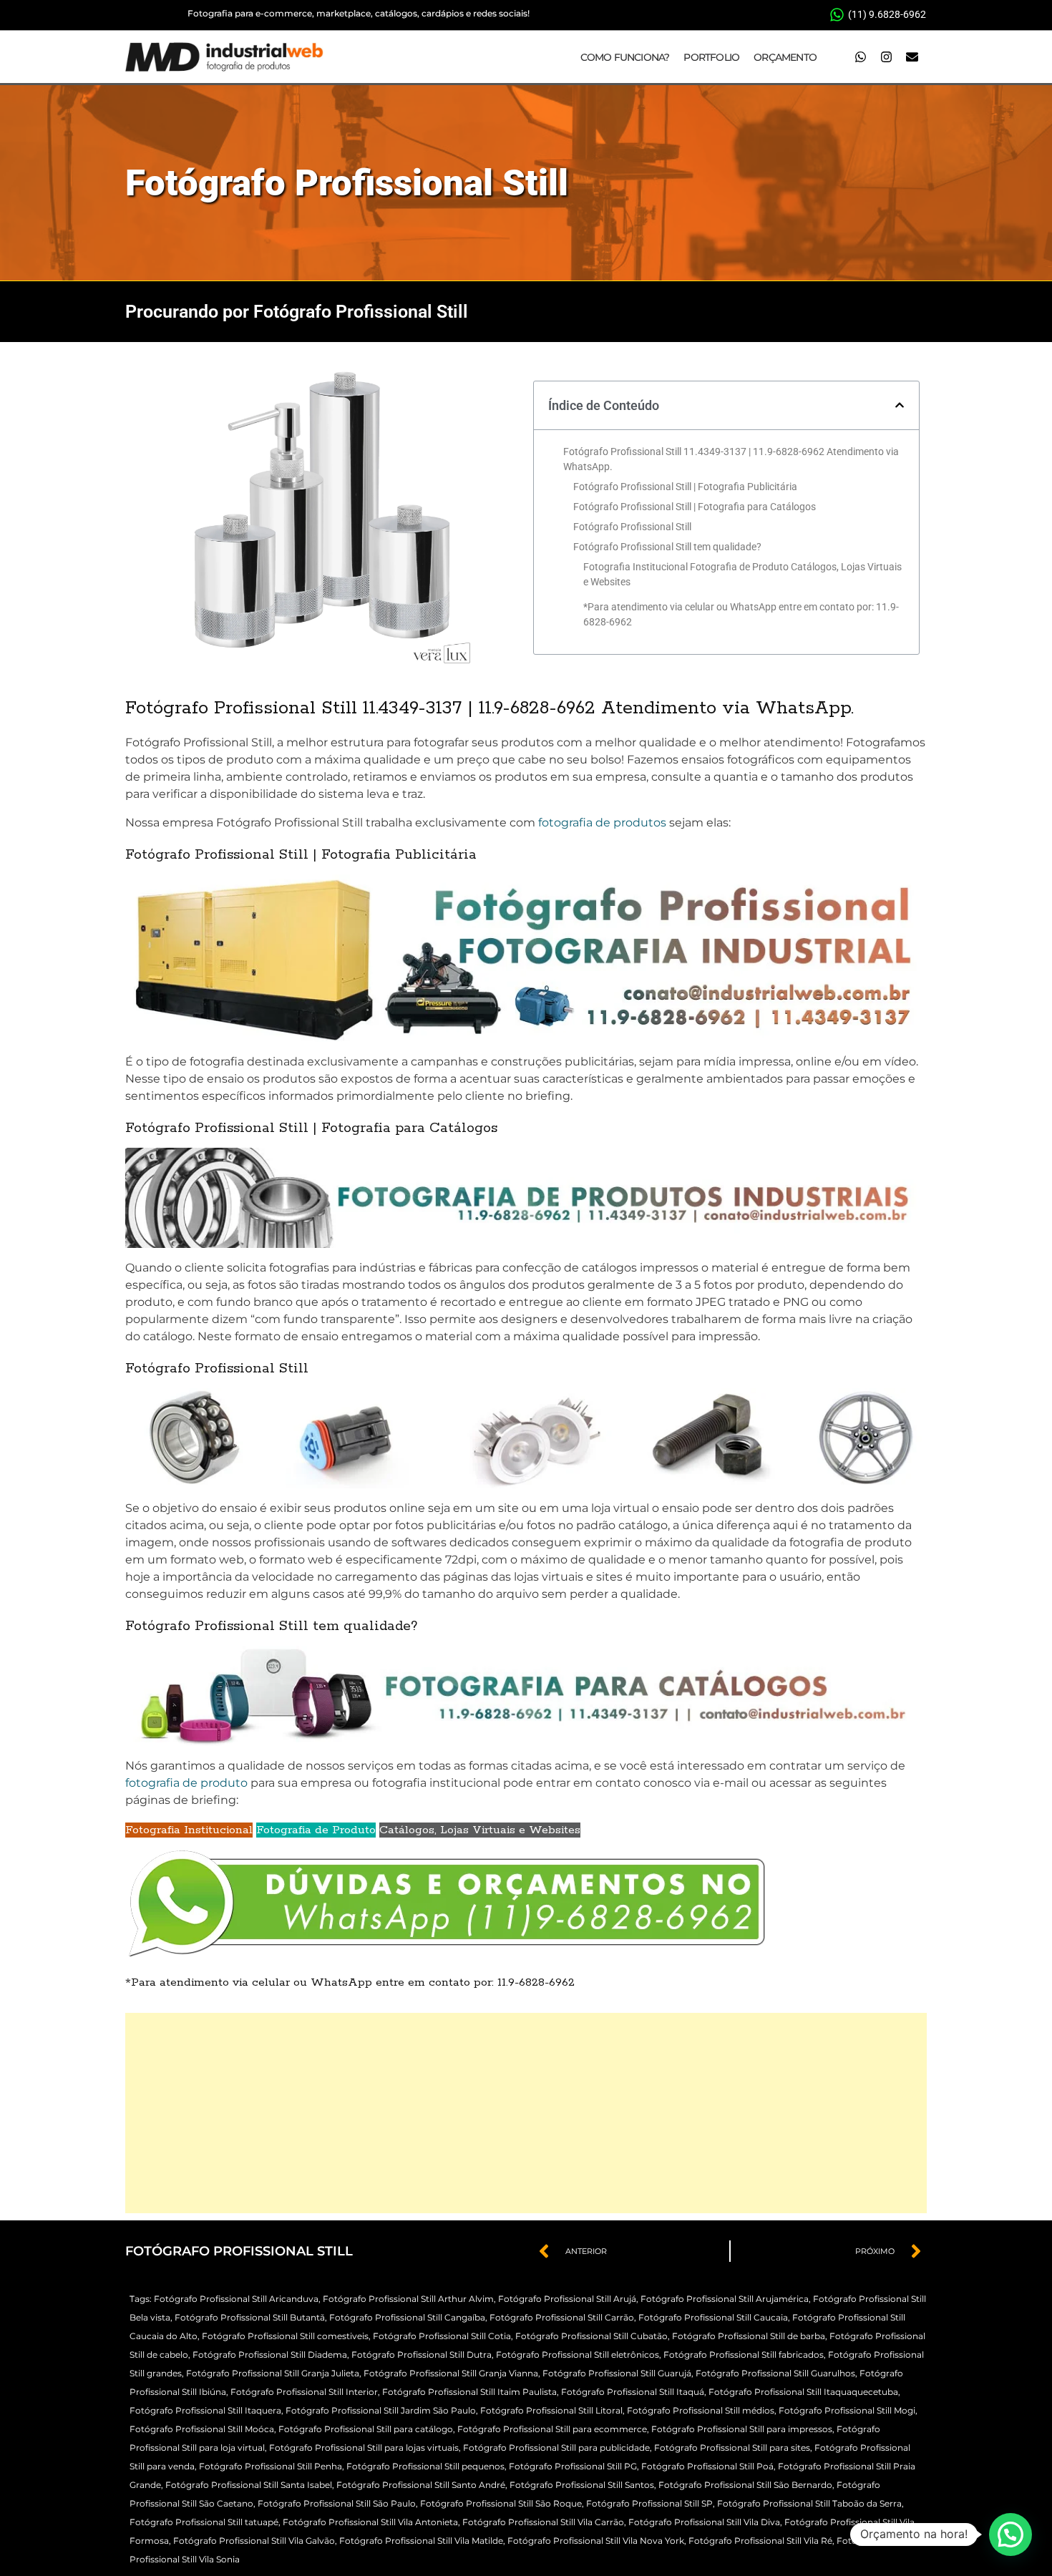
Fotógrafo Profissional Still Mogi (847, 2410)
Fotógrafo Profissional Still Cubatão (591, 2336)
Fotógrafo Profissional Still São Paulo (337, 2503)
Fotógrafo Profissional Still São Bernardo (745, 2485)
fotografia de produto (186, 1783)
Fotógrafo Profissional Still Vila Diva (704, 2522)
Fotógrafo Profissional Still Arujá (567, 2299)
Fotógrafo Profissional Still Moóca (202, 2429)
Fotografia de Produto (316, 1830)
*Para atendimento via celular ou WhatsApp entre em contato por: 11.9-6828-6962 (741, 614)
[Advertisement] (526, 2113)
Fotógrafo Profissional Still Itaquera (205, 2410)
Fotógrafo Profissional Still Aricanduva (236, 2299)
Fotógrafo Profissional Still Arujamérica (725, 2299)
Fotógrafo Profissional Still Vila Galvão (254, 2541)
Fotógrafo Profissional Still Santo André (421, 2485)
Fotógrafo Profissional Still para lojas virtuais (364, 2448)
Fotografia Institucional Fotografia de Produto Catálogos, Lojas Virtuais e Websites (742, 574)
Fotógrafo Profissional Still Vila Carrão (543, 2522)
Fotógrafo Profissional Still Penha (271, 2466)
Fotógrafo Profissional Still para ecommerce (552, 2429)
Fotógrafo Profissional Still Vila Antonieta (370, 2522)
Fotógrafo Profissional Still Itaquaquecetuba (803, 2392)
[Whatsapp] (860, 57)
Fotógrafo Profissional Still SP (649, 2503)
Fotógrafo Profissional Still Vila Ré (760, 2541)
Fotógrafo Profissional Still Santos (582, 2485)
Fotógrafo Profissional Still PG (573, 2466)
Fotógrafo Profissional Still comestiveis (285, 2336)
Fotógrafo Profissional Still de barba (749, 2336)
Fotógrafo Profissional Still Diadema (270, 2355)
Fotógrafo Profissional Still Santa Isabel (249, 2485)
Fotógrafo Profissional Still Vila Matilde (421, 2541)
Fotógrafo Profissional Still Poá (707, 2466)
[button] (900, 405)
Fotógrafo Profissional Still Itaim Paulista (469, 2392)
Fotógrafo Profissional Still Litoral (551, 2410)
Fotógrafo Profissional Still (347, 183)
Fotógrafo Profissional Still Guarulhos (775, 2373)
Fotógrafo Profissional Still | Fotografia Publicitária (685, 487)
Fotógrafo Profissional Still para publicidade (556, 2448)
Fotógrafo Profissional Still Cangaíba (407, 2317)
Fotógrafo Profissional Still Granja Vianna (451, 2373)
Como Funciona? (625, 57)
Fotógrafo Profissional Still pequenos (425, 2466)
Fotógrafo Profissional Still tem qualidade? (667, 547)
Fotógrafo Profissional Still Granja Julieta (273, 2373)
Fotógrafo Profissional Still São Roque (501, 2503)
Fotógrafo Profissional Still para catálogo (366, 2429)
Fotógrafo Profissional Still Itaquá (633, 2392)
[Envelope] (912, 57)
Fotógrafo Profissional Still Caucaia (713, 2317)
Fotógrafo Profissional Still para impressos (742, 2429)
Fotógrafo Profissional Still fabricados (744, 2355)
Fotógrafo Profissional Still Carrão (562, 2317)
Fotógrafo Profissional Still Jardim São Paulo (381, 2410)
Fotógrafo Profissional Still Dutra (422, 2355)
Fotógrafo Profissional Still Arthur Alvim (408, 2299)
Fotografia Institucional (189, 1830)
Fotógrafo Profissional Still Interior (304, 2392)
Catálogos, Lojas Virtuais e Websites (480, 1830)
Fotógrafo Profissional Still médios (701, 2410)
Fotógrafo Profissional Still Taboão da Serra (809, 2503)
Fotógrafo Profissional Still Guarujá (617, 2373)
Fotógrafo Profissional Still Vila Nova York (596, 2541)
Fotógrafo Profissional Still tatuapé (204, 2522)
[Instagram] (886, 57)
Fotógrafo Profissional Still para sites (732, 2448)
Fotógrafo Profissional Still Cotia (442, 2336)
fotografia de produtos (602, 823)
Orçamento (785, 57)
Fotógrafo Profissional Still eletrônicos (578, 2355)
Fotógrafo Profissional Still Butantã (250, 2317)
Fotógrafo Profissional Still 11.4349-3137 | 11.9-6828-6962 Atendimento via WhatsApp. (731, 459)
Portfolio (711, 57)
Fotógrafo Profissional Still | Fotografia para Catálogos (695, 507)
